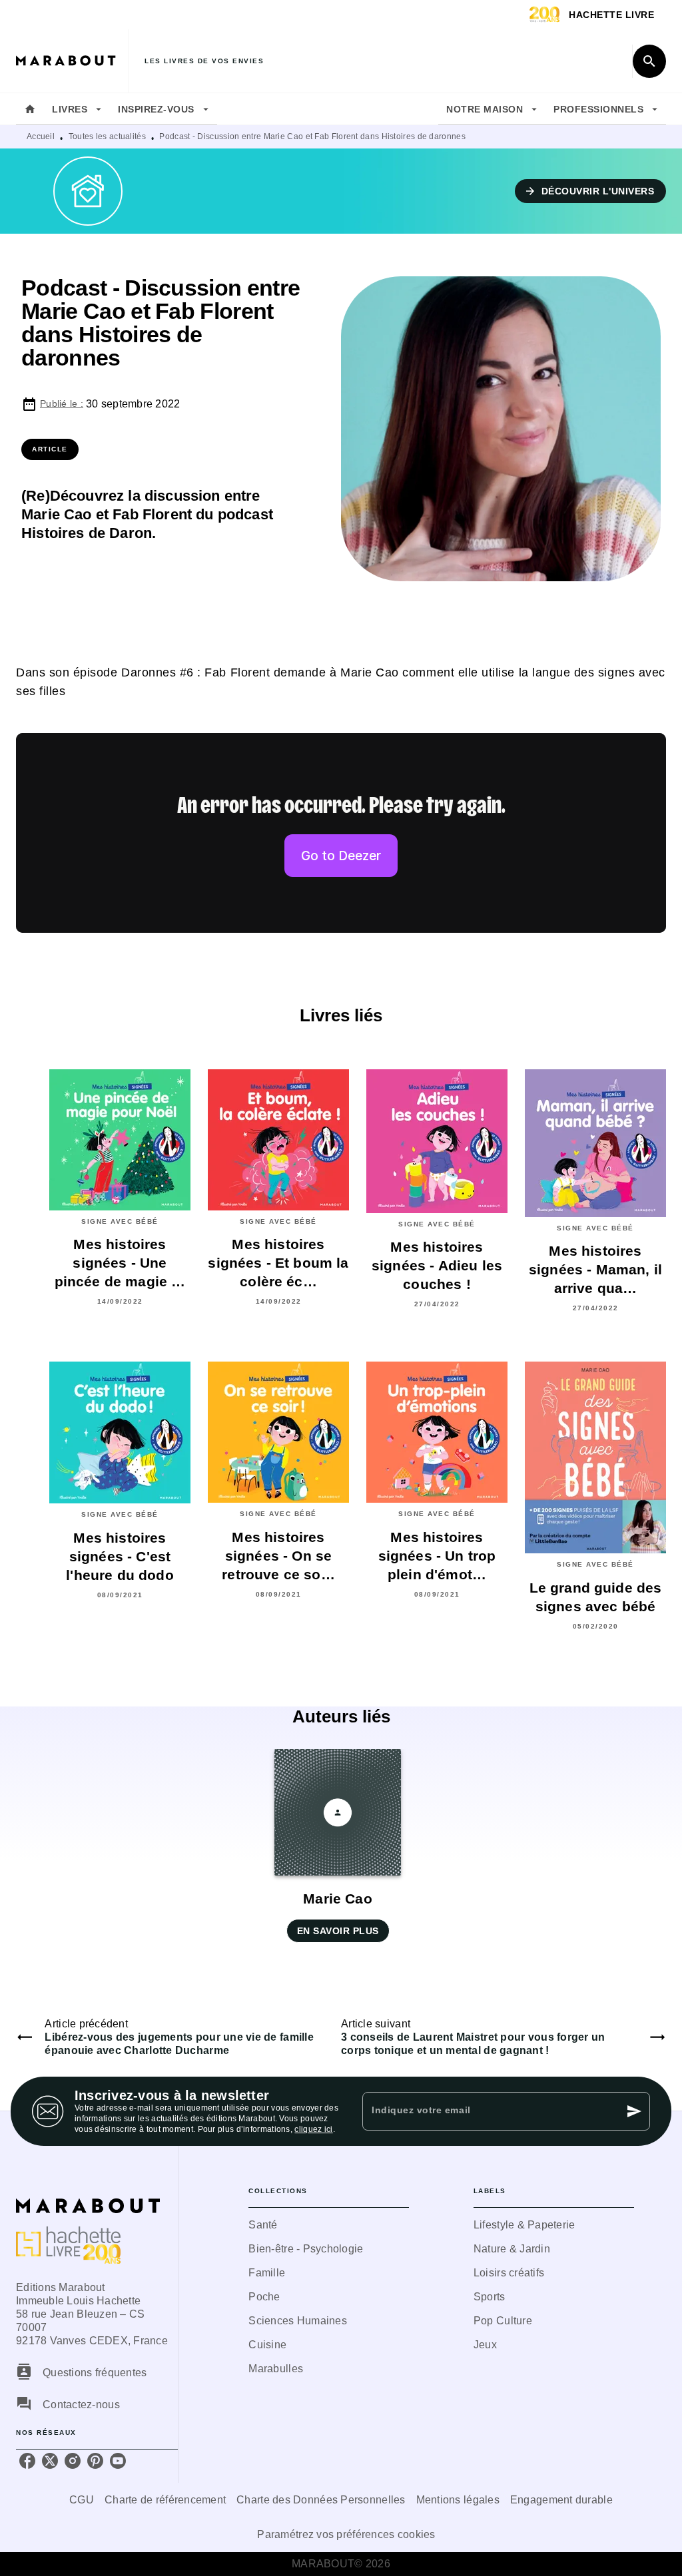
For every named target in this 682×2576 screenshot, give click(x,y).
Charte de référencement (165, 2500)
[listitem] (27, 2461)
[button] (591, 191)
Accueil (41, 136)
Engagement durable (561, 2500)
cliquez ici (313, 2129)
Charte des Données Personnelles (321, 2500)
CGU (82, 2500)
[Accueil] (72, 61)
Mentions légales (458, 2500)
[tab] (30, 109)
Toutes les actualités (107, 136)
